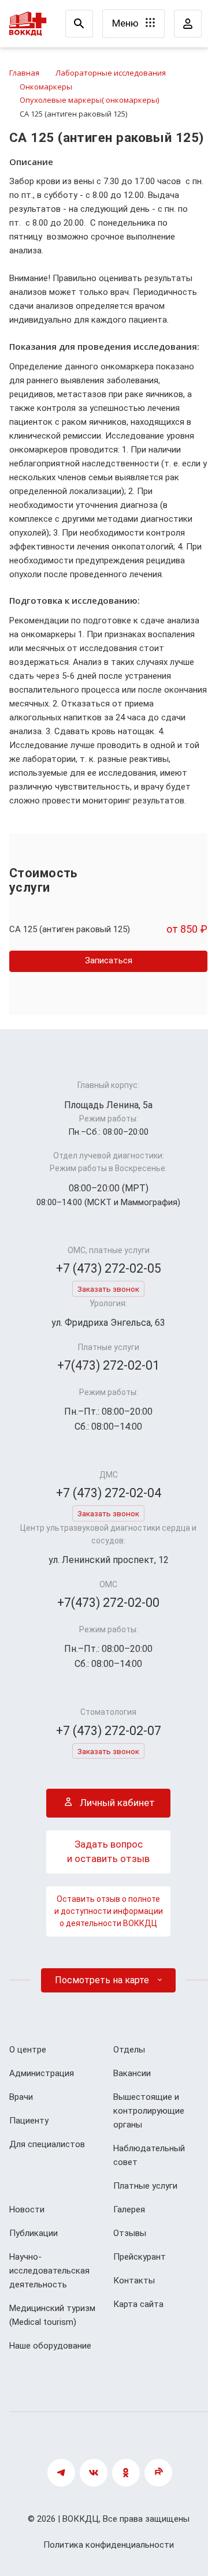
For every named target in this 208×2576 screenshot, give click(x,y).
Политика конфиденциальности (109, 2545)
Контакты (134, 2280)
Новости (27, 2209)
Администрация (42, 2073)
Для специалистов (47, 2144)
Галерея (129, 2209)
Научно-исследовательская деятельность (49, 2271)
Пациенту (29, 2121)
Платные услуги (145, 2186)
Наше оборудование (50, 2346)
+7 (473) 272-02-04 (109, 1493)
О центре (28, 2050)
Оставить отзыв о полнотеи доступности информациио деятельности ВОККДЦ (109, 1911)
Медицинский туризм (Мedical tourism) (52, 2315)
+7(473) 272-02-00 (108, 1603)
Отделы (129, 2050)
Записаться (109, 960)
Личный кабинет (116, 1803)
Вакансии (132, 2073)
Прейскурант (140, 2257)
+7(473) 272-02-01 (108, 1365)
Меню (127, 23)
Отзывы (130, 2233)
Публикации (34, 2233)
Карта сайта (138, 2304)
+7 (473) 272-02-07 (109, 1731)
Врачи (21, 2097)
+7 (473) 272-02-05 (109, 1268)
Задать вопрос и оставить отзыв (108, 1852)
